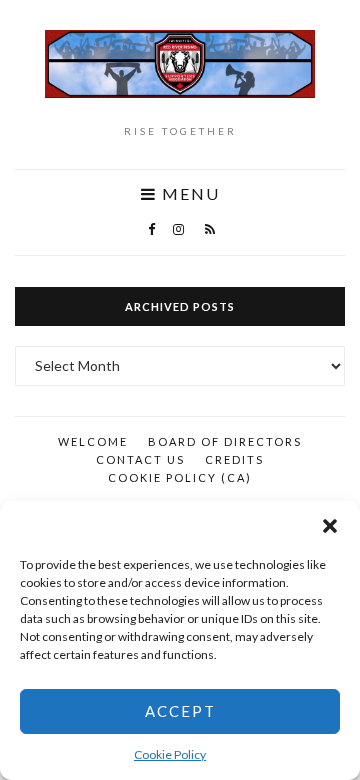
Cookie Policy (170, 754)
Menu (188, 194)
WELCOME (93, 441)
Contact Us (140, 459)
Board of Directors (225, 441)
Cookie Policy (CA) (180, 477)
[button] (330, 526)
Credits (234, 459)
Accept (180, 711)
